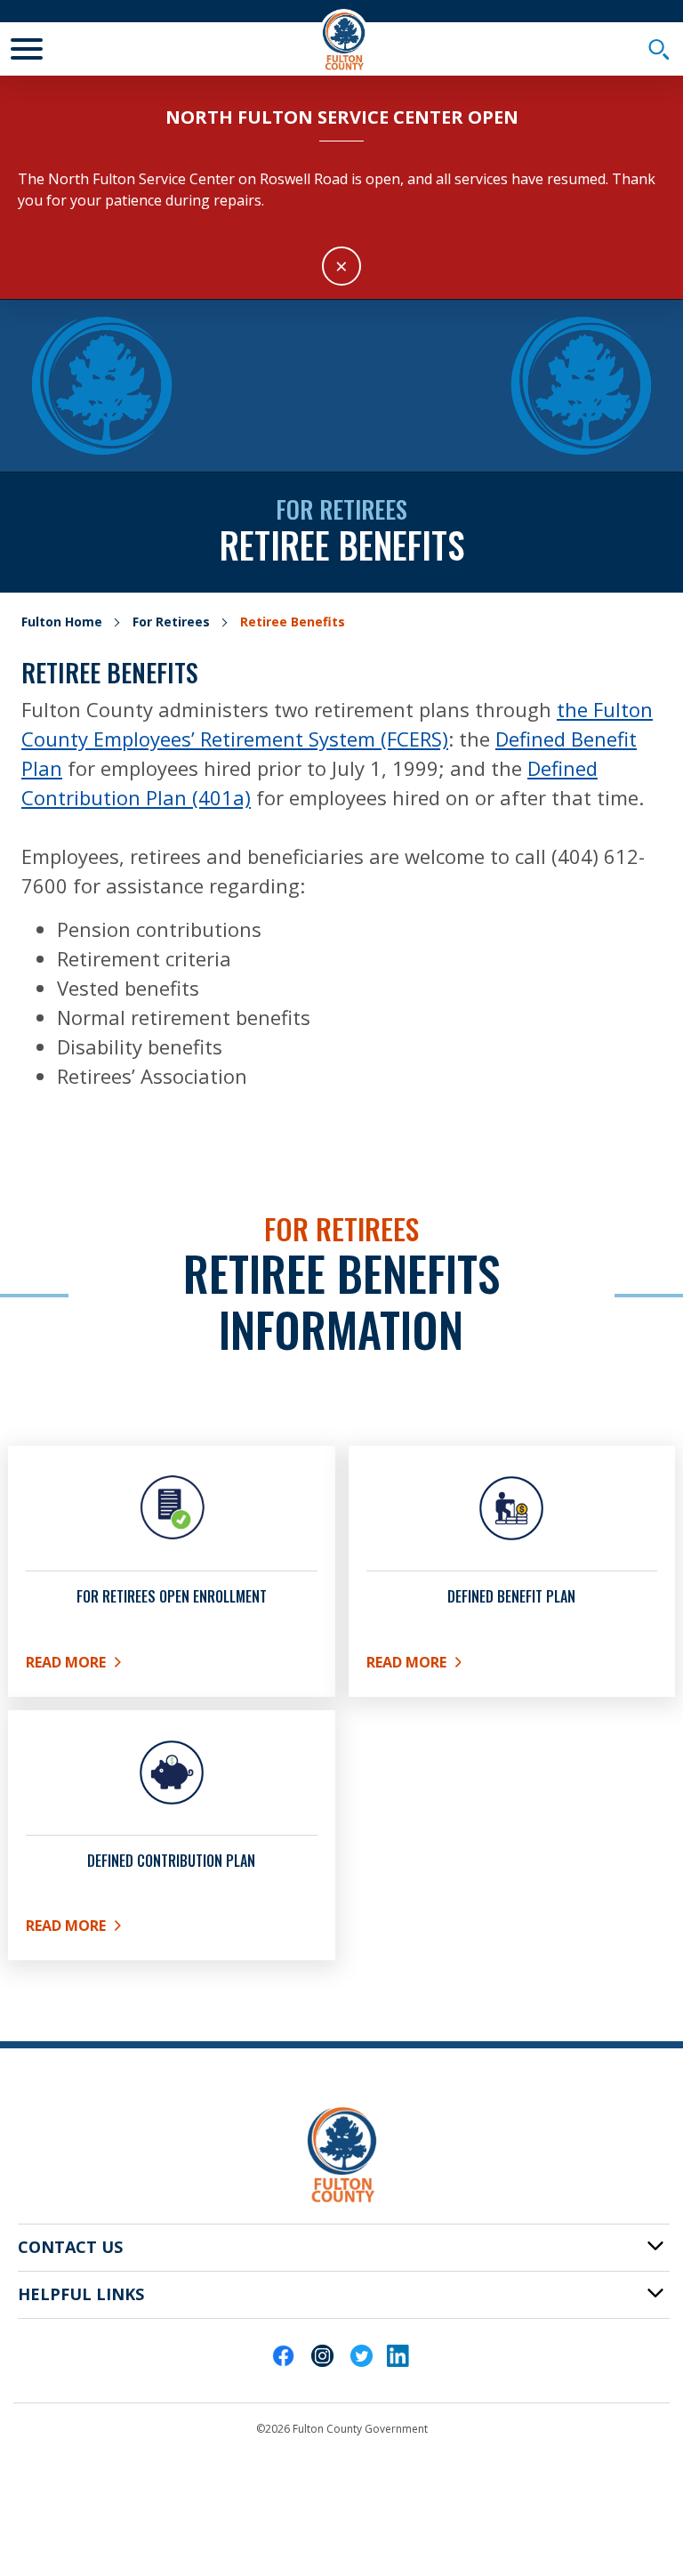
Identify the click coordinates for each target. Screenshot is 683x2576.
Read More (171, 1666)
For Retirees (171, 622)
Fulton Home (62, 622)
